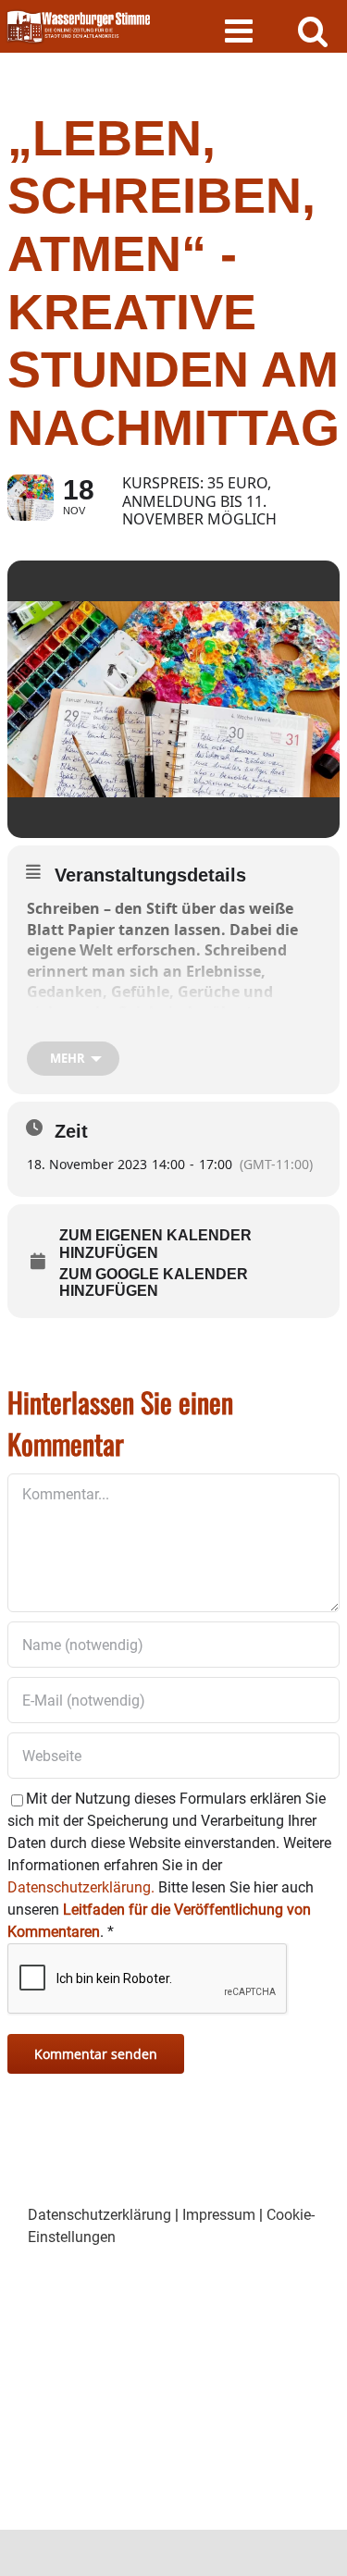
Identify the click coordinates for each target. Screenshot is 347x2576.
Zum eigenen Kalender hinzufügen (155, 1244)
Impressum (219, 2215)
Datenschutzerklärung (99, 2215)
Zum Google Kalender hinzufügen (154, 1282)
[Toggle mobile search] (313, 30)
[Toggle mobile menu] (241, 30)
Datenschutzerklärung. (81, 1887)
